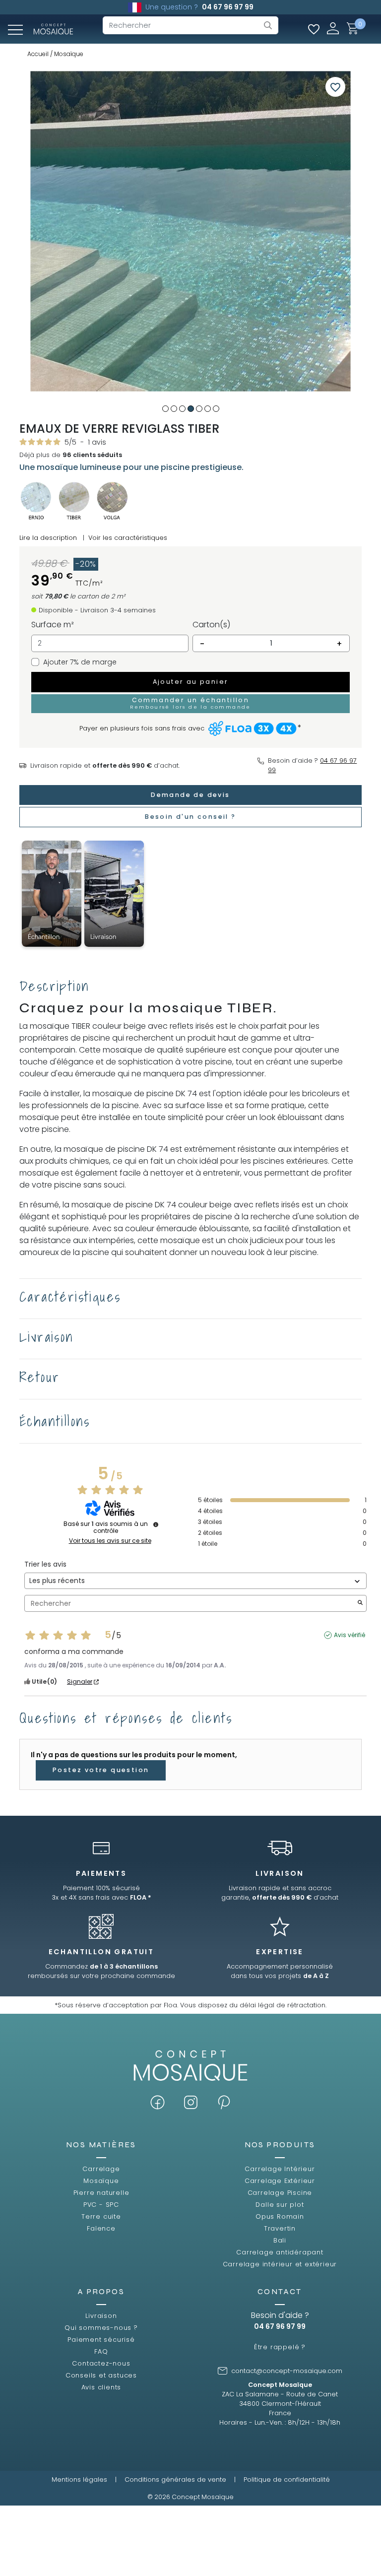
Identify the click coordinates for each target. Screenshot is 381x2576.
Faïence (101, 2228)
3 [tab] (182, 409)
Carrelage (101, 2169)
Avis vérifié (349, 1635)
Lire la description (48, 538)
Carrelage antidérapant (280, 2252)
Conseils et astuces (101, 2375)
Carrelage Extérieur (280, 2181)
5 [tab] (199, 409)
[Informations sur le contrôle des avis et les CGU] (156, 1524)
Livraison (101, 2316)
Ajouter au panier (191, 682)
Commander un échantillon (190, 703)
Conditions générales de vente (175, 2479)
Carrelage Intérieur (280, 2169)
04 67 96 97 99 (228, 7)
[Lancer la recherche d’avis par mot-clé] (360, 1604)
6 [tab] (208, 409)
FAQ (101, 2351)
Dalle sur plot (280, 2205)
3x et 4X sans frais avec (101, 1897)
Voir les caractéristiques (128, 538)
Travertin (280, 2228)
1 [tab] (165, 409)
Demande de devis (190, 795)
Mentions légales (79, 2479)
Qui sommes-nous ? (101, 2328)
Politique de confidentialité (287, 2479)
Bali (280, 2240)
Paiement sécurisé (101, 2340)
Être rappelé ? (280, 2347)
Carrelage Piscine (280, 2193)
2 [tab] (174, 409)
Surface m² (53, 625)
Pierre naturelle (101, 2193)
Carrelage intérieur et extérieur (280, 2264)
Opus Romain (280, 2216)
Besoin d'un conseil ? (190, 817)
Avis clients (101, 2387)
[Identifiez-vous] (333, 28)
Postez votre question (101, 1770)
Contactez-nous (101, 2363)
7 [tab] (216, 409)
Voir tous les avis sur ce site (110, 1541)
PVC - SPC (101, 2205)
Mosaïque (101, 2181)
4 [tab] (191, 409)
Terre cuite (101, 2216)
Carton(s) (211, 625)
